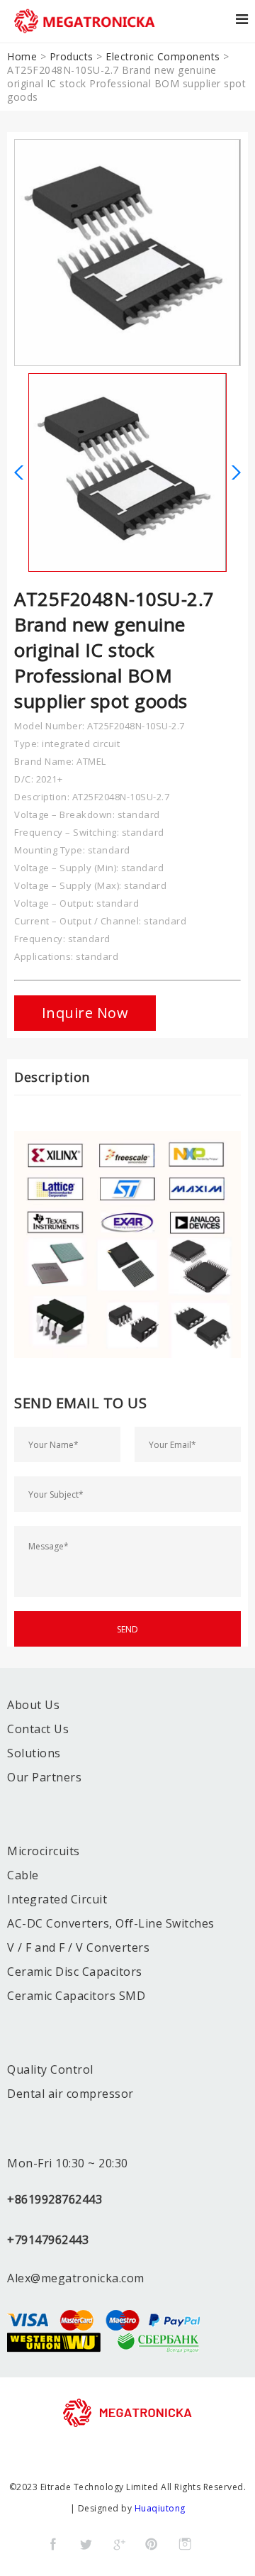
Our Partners (44, 1777)
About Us (33, 1705)
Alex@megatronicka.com (76, 2278)
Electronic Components (163, 56)
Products (72, 56)
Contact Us (38, 1729)
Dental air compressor (70, 2094)
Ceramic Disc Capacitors (75, 1972)
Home (22, 56)
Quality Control (50, 2069)
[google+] (119, 2544)
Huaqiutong (160, 2508)
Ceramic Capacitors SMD (76, 1996)
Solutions (34, 1753)
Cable (23, 1875)
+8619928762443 (55, 2199)
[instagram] (185, 2544)
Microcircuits (44, 1851)
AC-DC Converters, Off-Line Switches (111, 1923)
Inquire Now (85, 1013)
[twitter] (86, 2544)
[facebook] (53, 2544)
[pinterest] (152, 2544)
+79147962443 (48, 2240)
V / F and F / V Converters (78, 1947)
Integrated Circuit (57, 1899)
